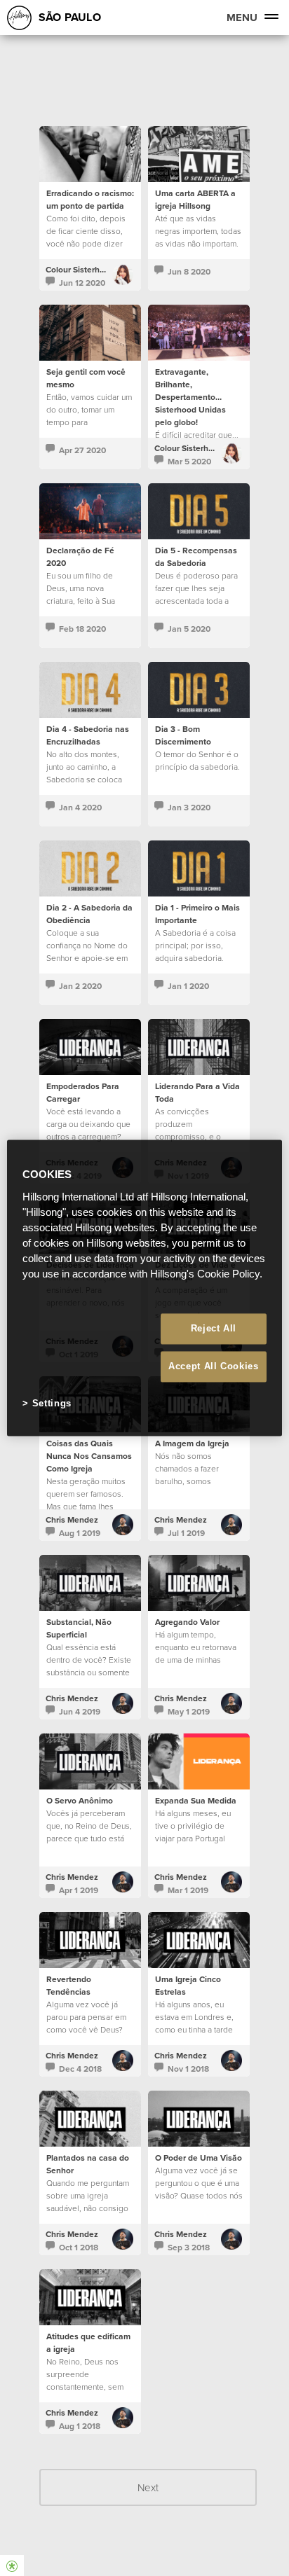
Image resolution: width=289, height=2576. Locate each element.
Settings (52, 1403)
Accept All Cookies (214, 1366)
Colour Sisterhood (80, 270)
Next (148, 2487)
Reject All (214, 1328)
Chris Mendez (72, 1520)
